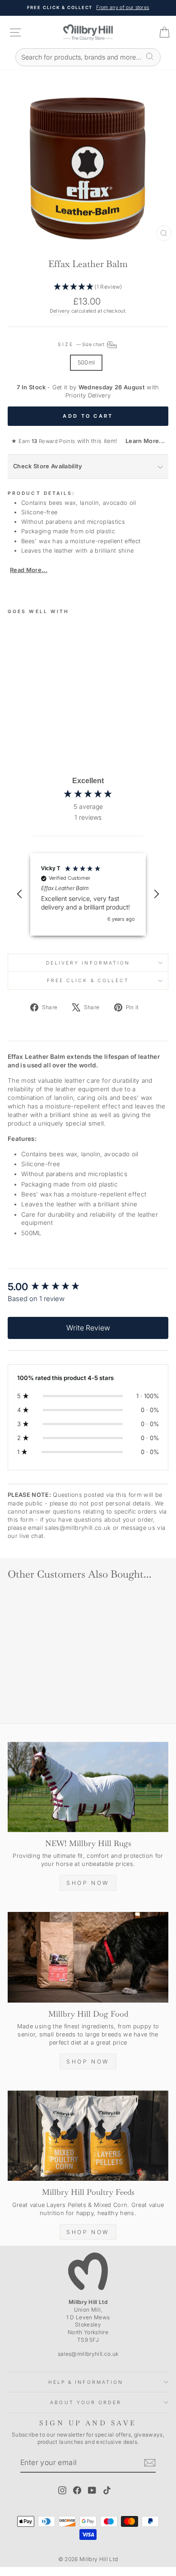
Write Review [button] (88, 1328)
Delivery (60, 311)
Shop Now (88, 1883)
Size (81, 344)
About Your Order (86, 2402)
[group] (88, 1287)
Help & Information (86, 2382)
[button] (88, 287)
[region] (88, 894)
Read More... (29, 570)
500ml (86, 362)
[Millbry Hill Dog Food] (88, 1957)
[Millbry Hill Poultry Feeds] (88, 2136)
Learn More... (142, 441)
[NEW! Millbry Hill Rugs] (88, 1787)
